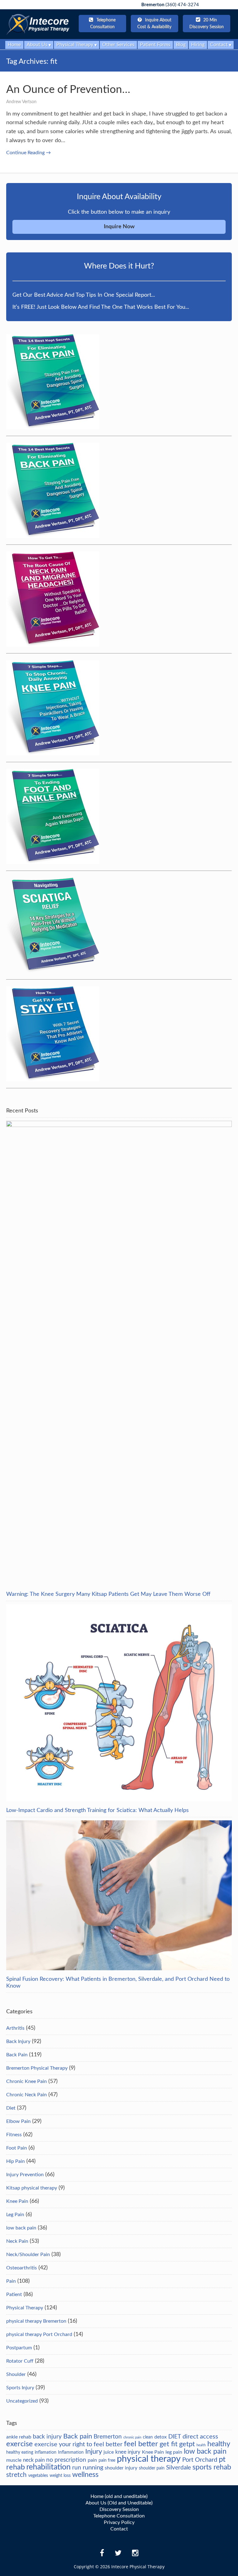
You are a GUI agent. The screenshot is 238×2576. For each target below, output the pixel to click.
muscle (14, 2460)
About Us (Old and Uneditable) (119, 2503)
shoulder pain (152, 2468)
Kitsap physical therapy (32, 2188)
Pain (11, 2281)
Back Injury (18, 2041)
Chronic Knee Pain (26, 2081)
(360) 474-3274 (170, 5)
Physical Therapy (25, 2308)
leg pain (174, 2452)
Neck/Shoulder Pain (28, 2255)
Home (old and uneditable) (119, 2496)
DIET (175, 2437)
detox (161, 2437)
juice (109, 2452)
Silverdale (178, 2468)
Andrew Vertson (21, 102)
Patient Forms (155, 45)
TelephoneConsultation (103, 24)
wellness (85, 2475)
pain (92, 2460)
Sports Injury (20, 2388)
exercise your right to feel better (78, 2444)
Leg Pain (15, 2215)
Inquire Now (119, 227)
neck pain (34, 2460)
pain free (107, 2460)
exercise (20, 2444)
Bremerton (108, 2437)
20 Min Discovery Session (207, 24)
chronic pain (132, 2437)
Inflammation (71, 2452)
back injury (47, 2437)
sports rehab (212, 2467)
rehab (15, 2467)
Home (14, 45)
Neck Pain (17, 2241)
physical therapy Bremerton (36, 2321)
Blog (181, 45)
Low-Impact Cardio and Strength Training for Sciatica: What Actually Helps (97, 1810)
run (77, 2468)
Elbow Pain (18, 2121)
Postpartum (19, 2348)
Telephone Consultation (119, 2516)
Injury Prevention (25, 2175)
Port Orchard (200, 2460)
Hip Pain (15, 2161)
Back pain (78, 2436)
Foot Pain (17, 2148)
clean (148, 2437)
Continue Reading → (29, 153)
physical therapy (149, 2459)
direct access (200, 2437)
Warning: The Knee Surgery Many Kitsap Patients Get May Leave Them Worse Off (108, 1594)
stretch (16, 2475)
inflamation (46, 2452)
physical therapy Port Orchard (39, 2334)
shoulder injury (121, 2468)
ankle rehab (19, 2437)
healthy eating (20, 2452)
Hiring (198, 45)
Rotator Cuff (20, 2361)
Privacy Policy (119, 2522)
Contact (119, 2529)
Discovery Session (119, 2509)
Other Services (118, 45)
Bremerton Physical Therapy (37, 2068)
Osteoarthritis (22, 2268)
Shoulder (16, 2374)
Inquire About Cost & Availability (154, 24)
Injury (94, 2452)
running (93, 2468)
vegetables (38, 2476)
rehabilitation (48, 2467)
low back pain (21, 2228)
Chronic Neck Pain (26, 2095)
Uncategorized (22, 2401)
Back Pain (17, 2055)
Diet (11, 2108)
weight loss (60, 2476)
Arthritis (15, 2028)
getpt (187, 2444)
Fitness (14, 2135)
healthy (219, 2444)
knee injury (128, 2452)
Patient (14, 2294)
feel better (141, 2444)
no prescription (66, 2460)
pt (222, 2460)
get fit (169, 2444)
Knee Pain (17, 2201)
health (201, 2445)
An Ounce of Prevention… (68, 90)
